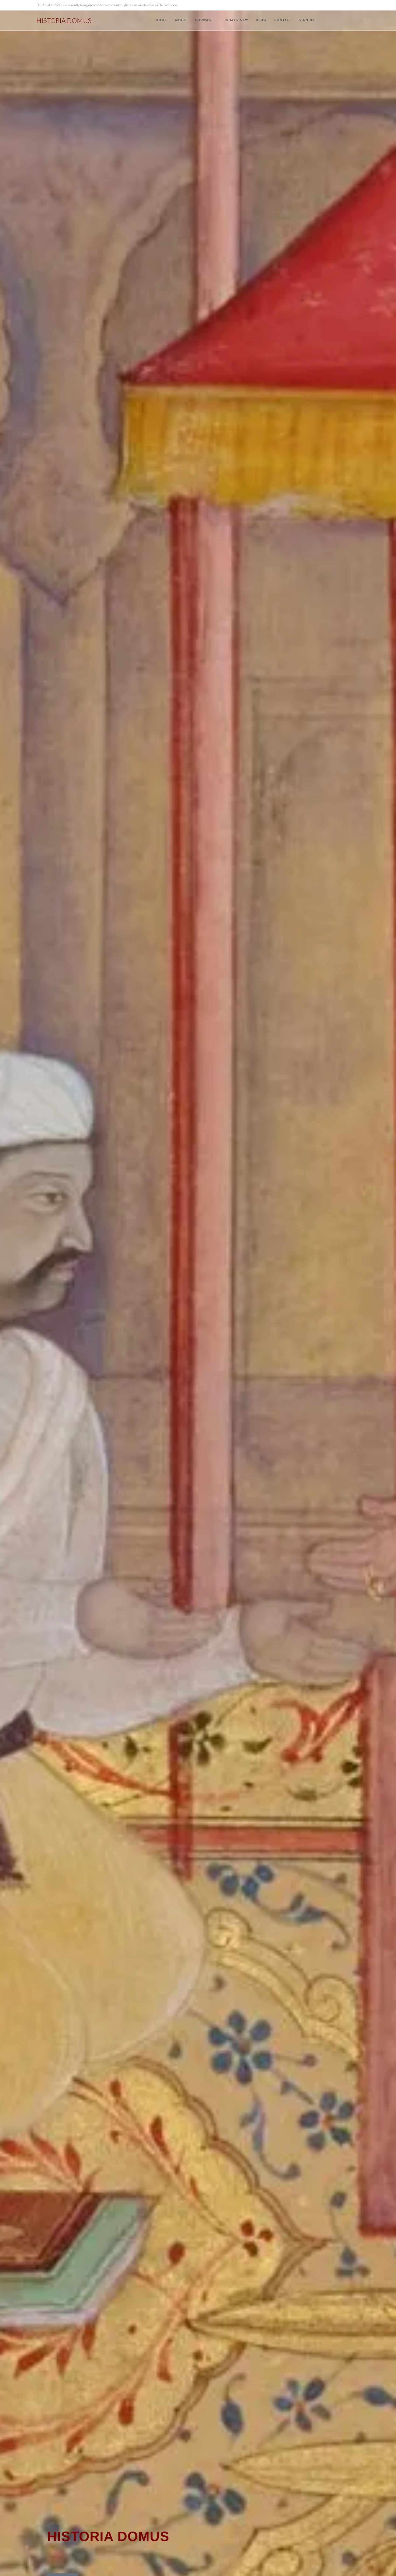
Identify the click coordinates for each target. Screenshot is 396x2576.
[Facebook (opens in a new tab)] (343, 20)
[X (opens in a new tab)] (335, 20)
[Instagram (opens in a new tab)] (350, 20)
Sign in (307, 20)
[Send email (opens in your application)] (358, 20)
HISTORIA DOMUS (64, 20)
